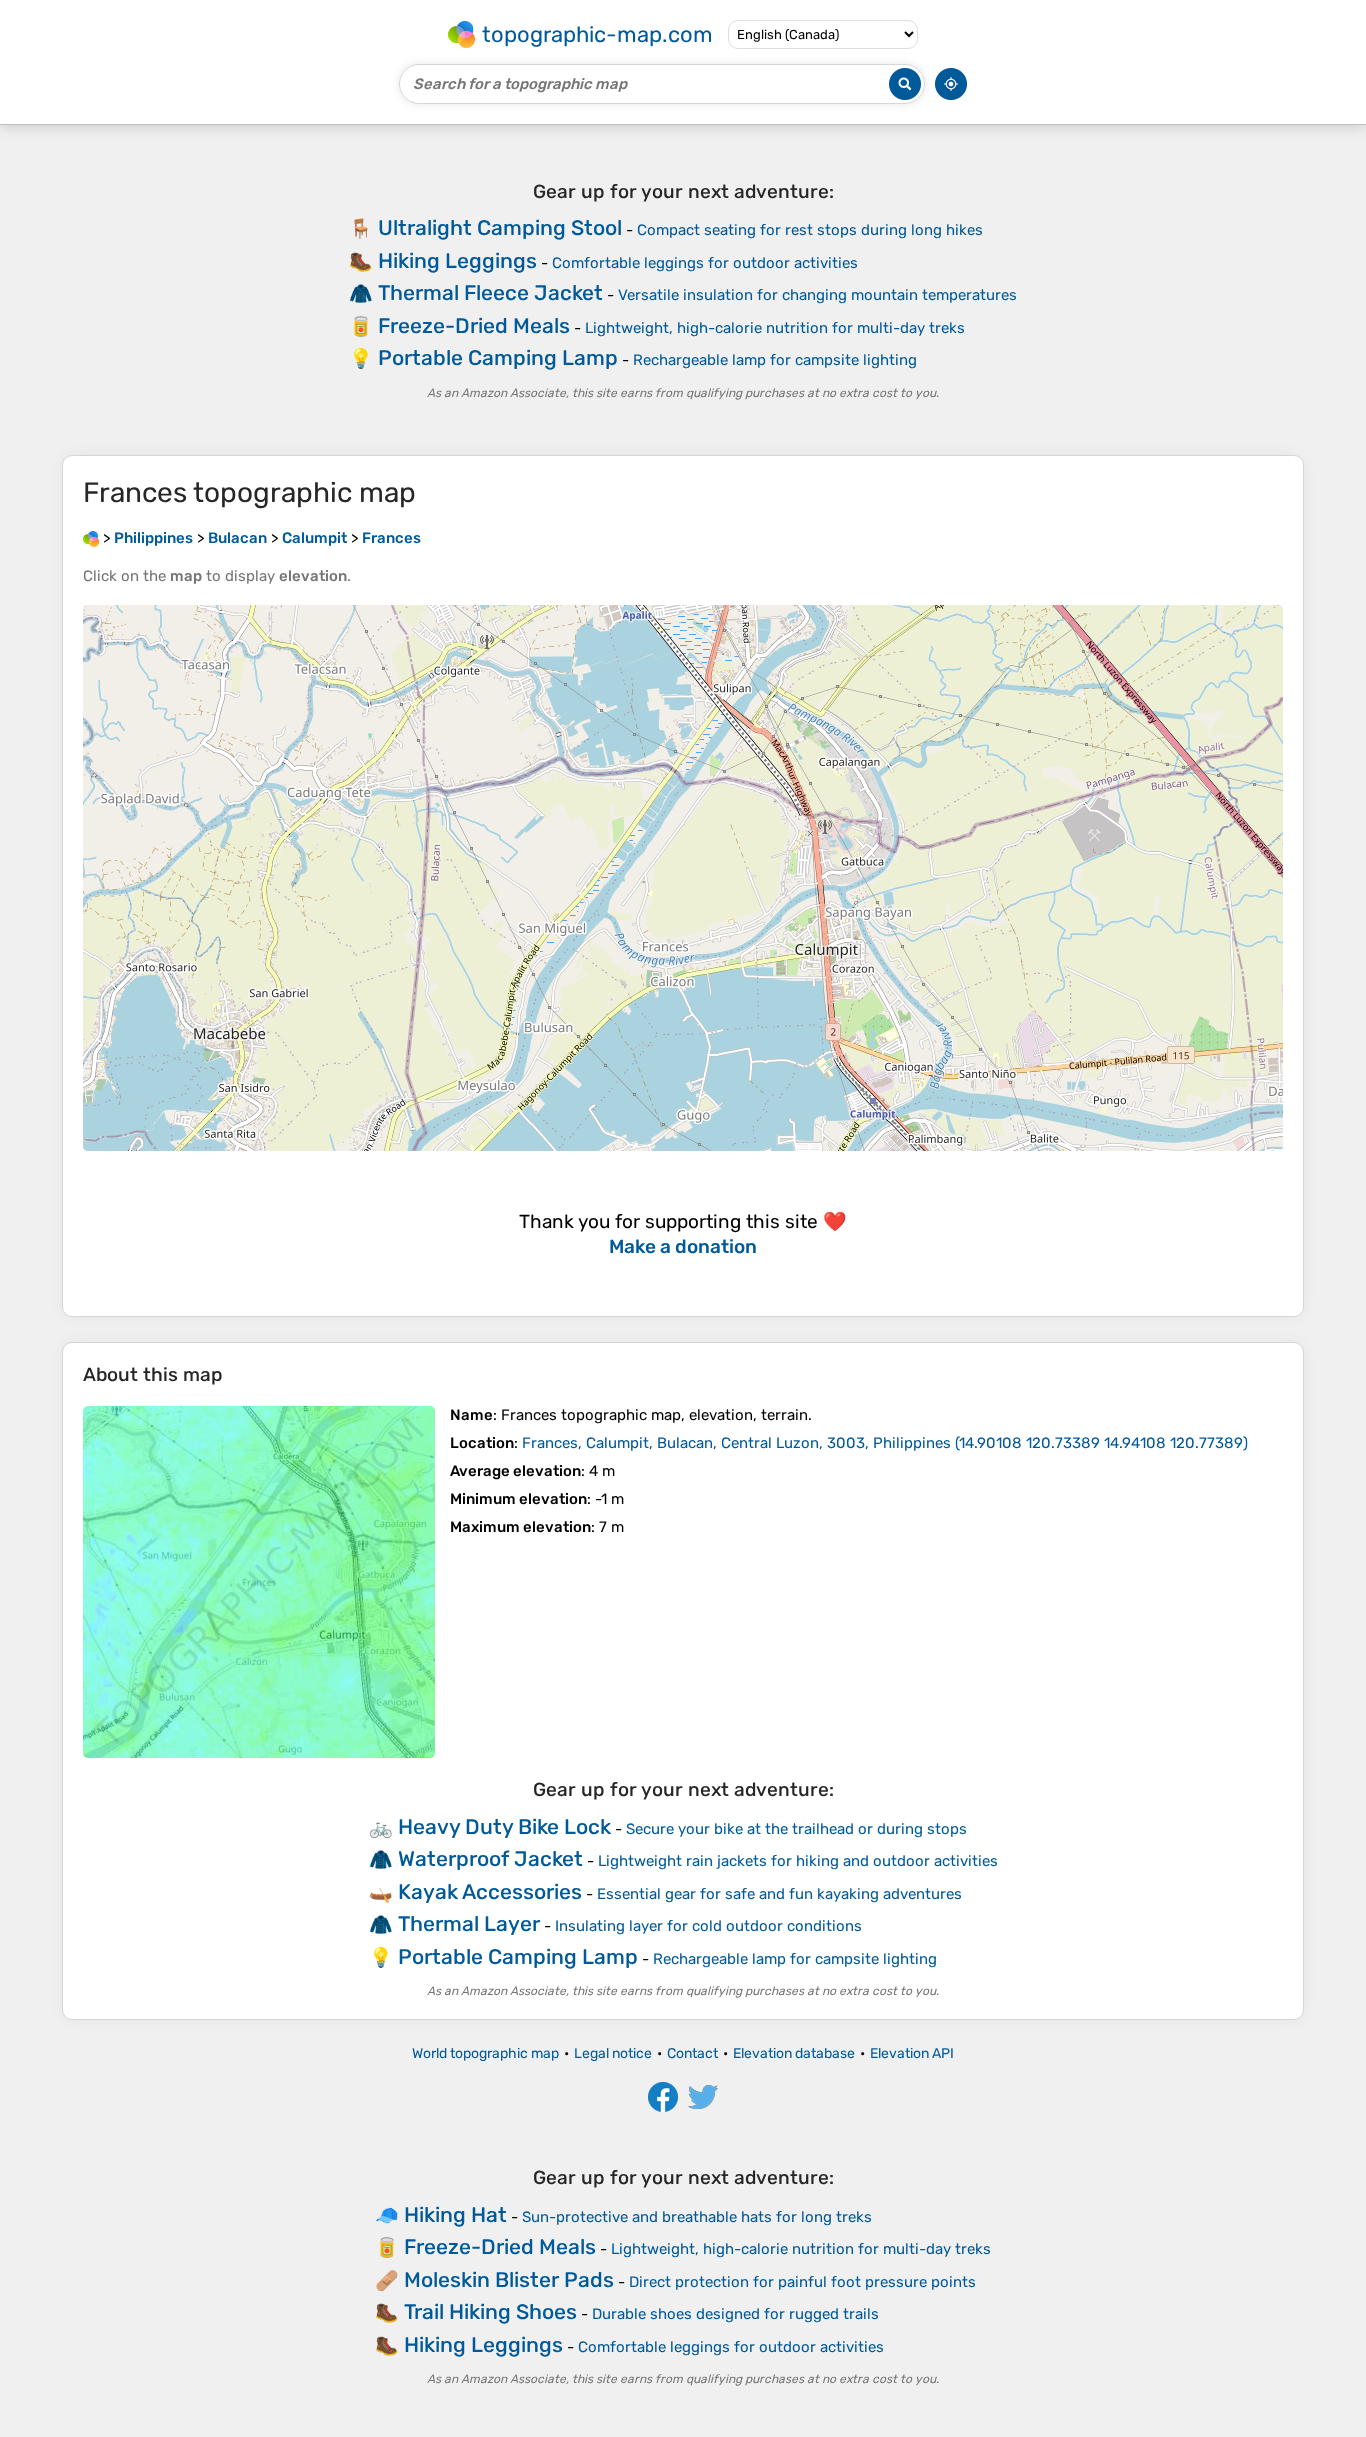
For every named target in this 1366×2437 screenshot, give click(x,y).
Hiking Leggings (457, 260)
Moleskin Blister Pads (509, 2279)
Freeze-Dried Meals (474, 325)
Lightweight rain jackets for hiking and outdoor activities (798, 1861)
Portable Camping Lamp (498, 357)
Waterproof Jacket (490, 1858)
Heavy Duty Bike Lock (504, 1826)
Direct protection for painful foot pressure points (802, 2282)
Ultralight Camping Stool (500, 227)
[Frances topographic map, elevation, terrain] (259, 1582)
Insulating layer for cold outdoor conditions (708, 1926)
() (885, 1443)
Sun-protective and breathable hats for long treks (697, 2217)
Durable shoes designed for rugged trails (735, 2314)
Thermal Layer (469, 1923)
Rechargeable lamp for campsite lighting (775, 360)
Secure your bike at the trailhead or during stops (796, 1829)
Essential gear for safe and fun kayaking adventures (779, 1894)
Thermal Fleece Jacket (490, 292)
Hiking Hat (455, 2214)
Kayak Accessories (490, 1891)
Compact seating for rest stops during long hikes (810, 230)
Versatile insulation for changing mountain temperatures (817, 295)
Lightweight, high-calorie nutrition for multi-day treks (775, 328)
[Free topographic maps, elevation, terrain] (91, 538)
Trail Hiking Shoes (490, 2311)
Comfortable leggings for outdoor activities (705, 263)
